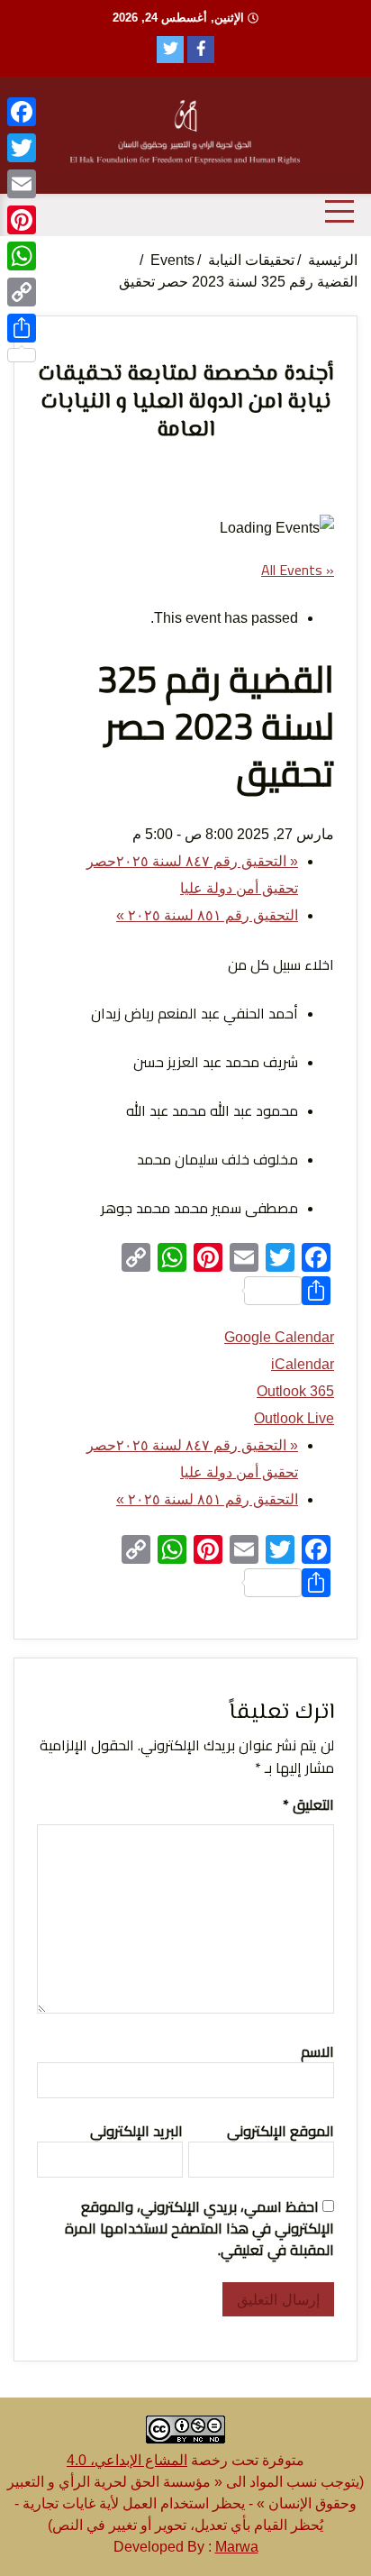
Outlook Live (294, 1418)
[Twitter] (22, 148)
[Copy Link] (22, 292)
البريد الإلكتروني (136, 2131)
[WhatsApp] (22, 256)
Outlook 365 (295, 1391)
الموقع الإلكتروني (281, 2131)
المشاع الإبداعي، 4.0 (127, 2460)
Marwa (237, 2547)
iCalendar (303, 1364)
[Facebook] (22, 112)
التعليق (308, 1804)
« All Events (298, 570)
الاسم (317, 2051)
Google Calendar (279, 1337)
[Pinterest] (22, 220)
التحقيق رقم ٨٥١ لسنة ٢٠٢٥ (207, 915)
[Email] (22, 184)
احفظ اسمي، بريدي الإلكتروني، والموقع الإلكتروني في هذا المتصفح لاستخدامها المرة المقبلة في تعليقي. (199, 2228)
